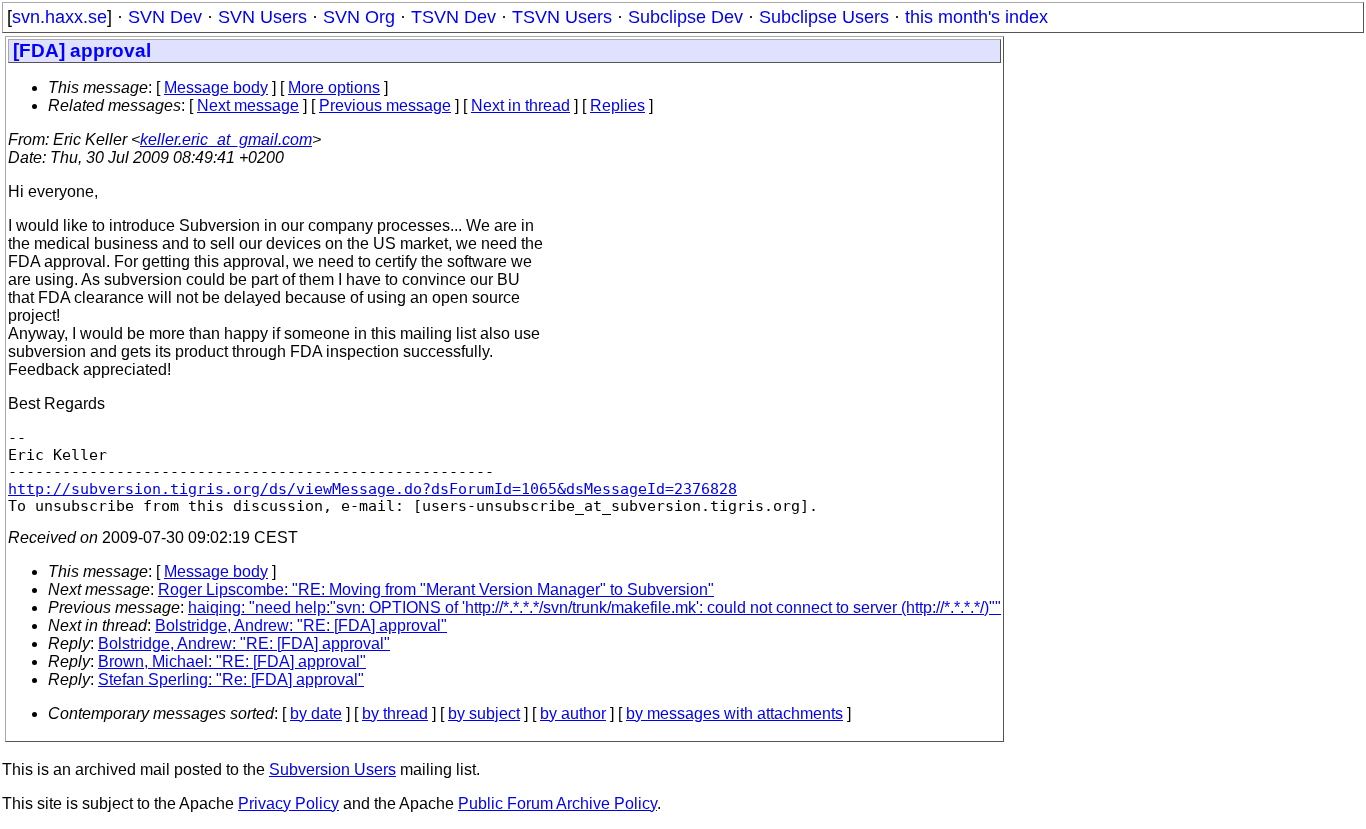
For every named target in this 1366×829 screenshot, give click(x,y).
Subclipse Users (824, 17)
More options (334, 87)
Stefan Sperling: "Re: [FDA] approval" (231, 679)
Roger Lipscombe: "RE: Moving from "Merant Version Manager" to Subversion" (436, 589)
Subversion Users (332, 769)
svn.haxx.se (59, 17)
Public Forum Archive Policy (557, 803)
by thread (395, 713)
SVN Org (359, 17)
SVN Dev (165, 17)
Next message (248, 105)
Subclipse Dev (685, 17)
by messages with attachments (734, 713)
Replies (617, 105)
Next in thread (520, 105)
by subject (484, 713)
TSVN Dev (453, 17)
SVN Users (262, 17)
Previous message (385, 105)
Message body (216, 87)
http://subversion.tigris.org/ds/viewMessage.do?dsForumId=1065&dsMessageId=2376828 (372, 488)
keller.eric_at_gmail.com (226, 139)
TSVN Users (562, 17)
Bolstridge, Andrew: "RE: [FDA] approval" (301, 625)
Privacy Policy (288, 803)
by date (316, 713)
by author (573, 713)
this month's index (976, 17)
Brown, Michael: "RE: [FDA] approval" (232, 661)
